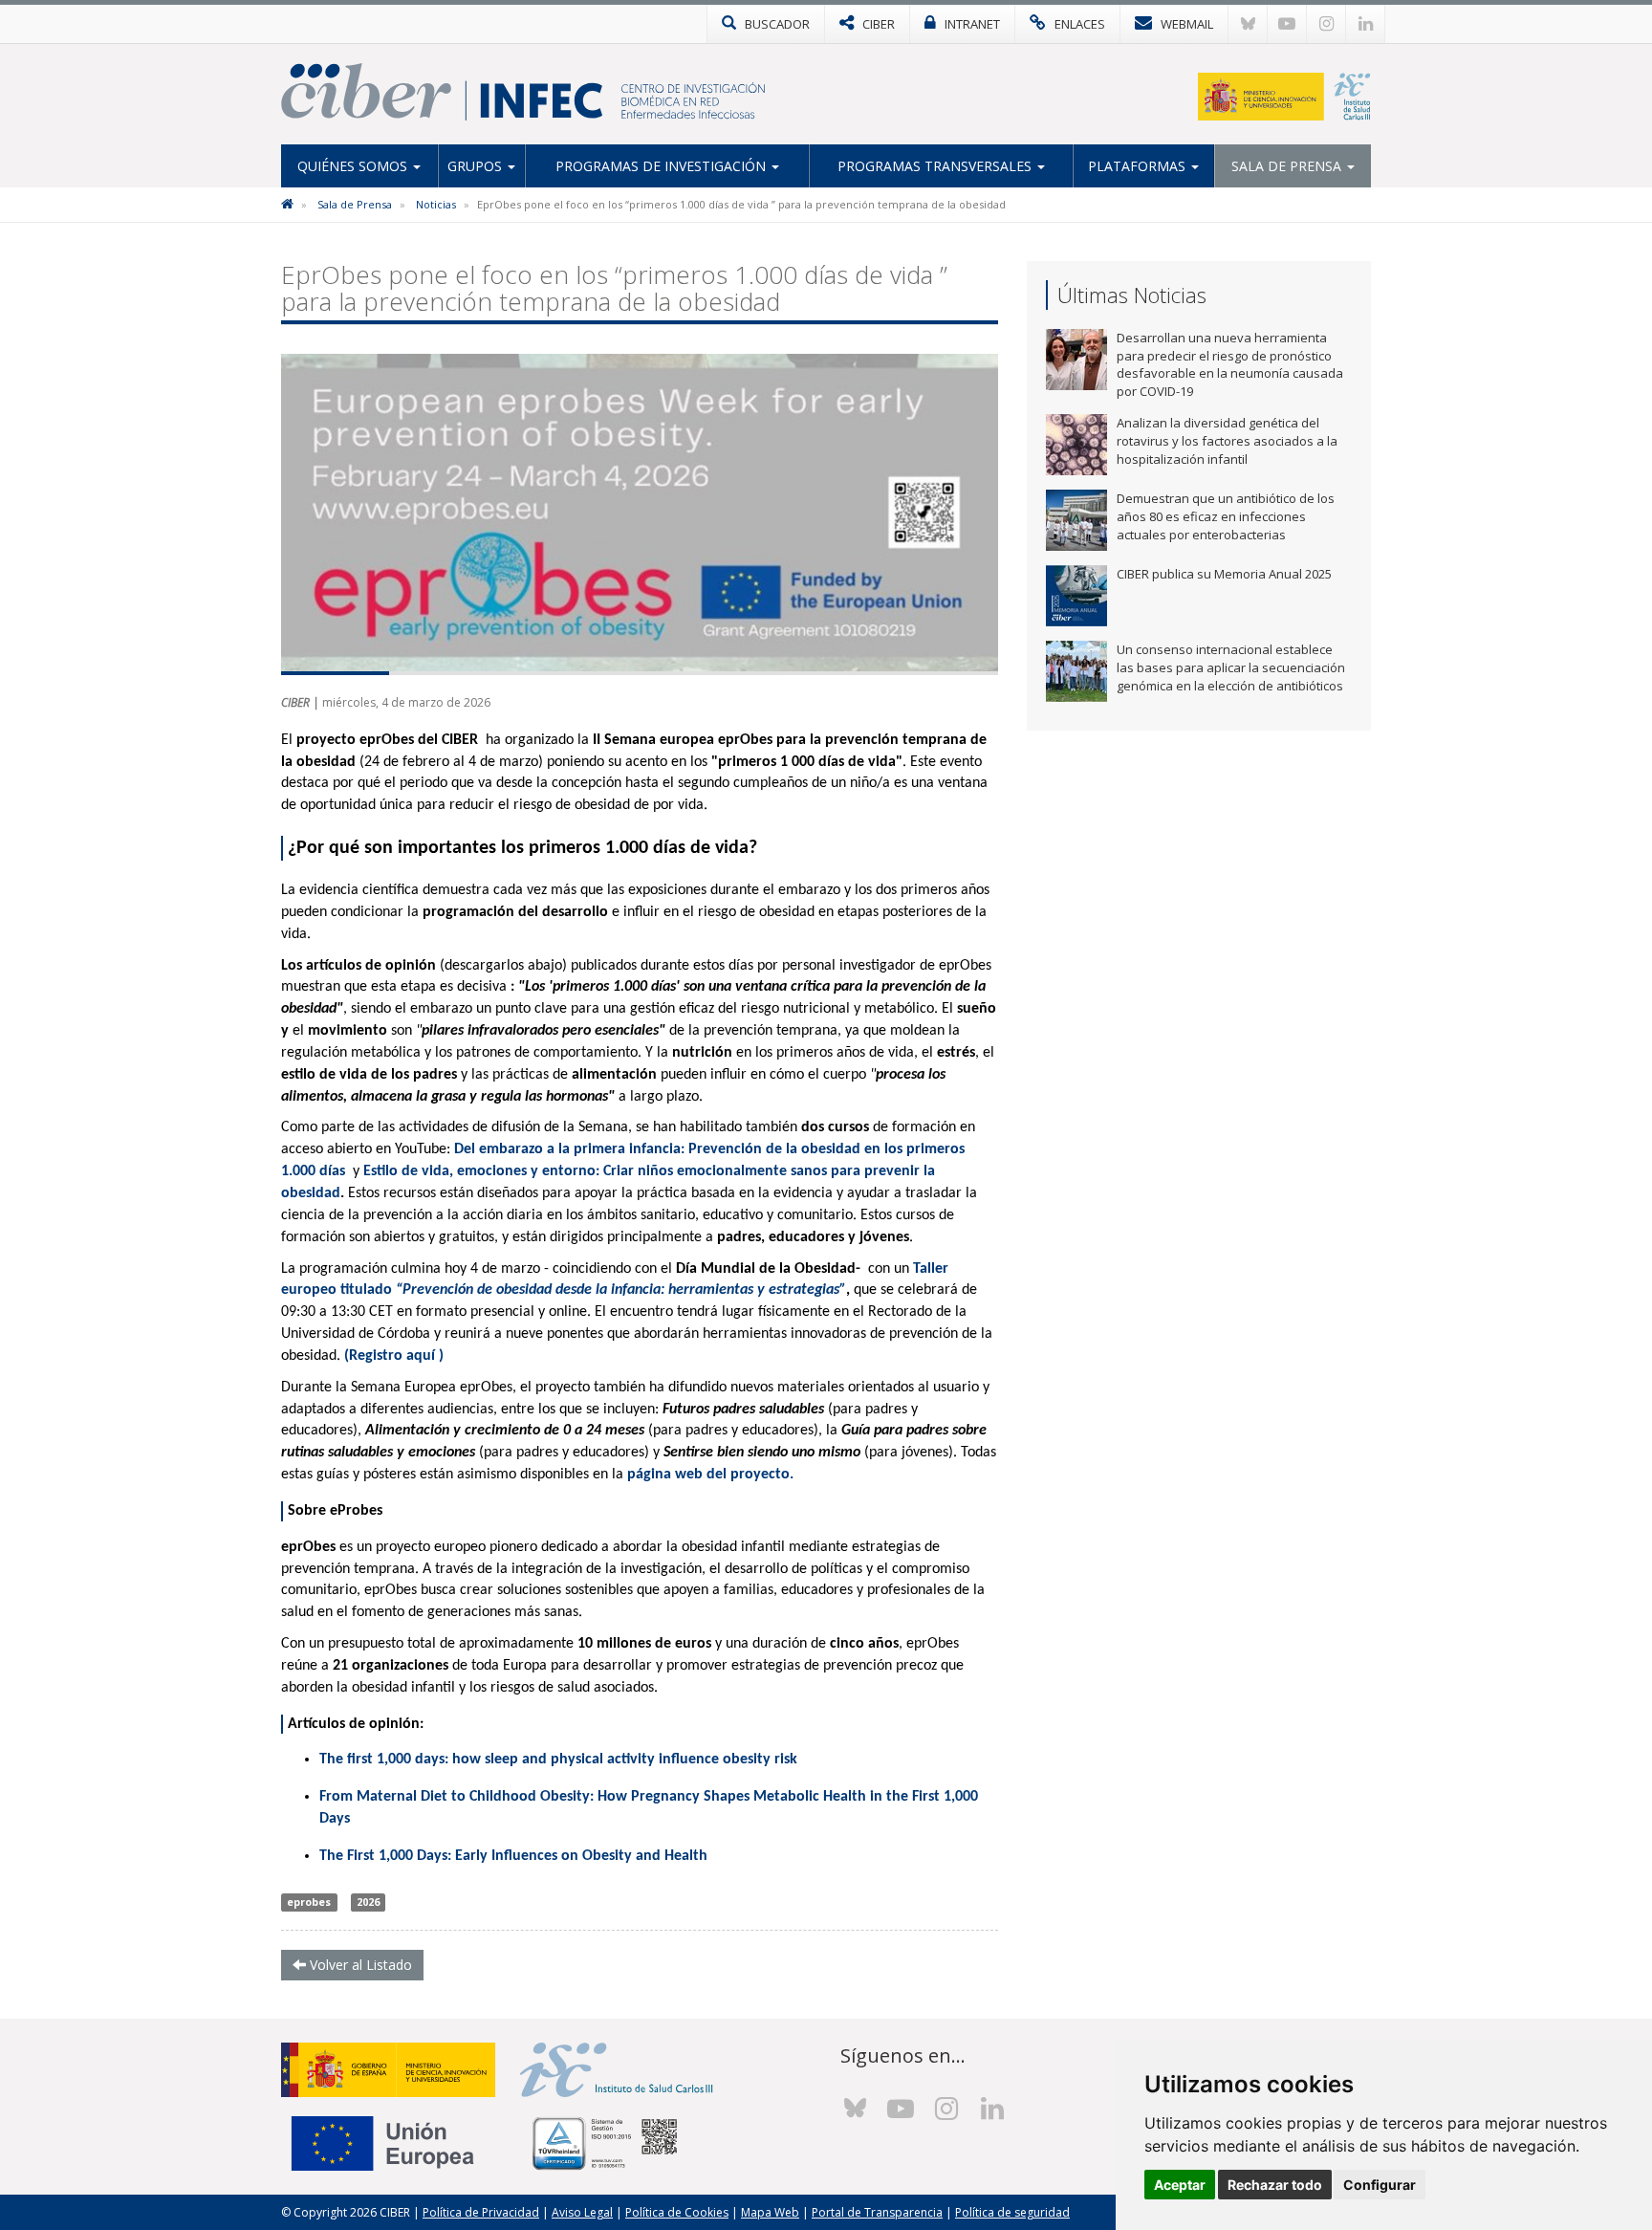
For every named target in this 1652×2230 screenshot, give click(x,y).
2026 (368, 1902)
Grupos (477, 166)
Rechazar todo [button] (1275, 2185)
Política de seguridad (1012, 2212)
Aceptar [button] (1180, 2185)
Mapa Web (770, 2212)
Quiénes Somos (354, 166)
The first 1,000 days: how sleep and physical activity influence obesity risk (558, 1760)
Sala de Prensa (1288, 166)
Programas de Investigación (663, 166)
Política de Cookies (677, 2212)
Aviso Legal (582, 2212)
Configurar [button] (1380, 2185)
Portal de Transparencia (877, 2212)
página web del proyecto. (710, 1475)
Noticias (436, 204)
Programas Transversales (936, 166)
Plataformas (1139, 166)
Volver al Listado (359, 1965)
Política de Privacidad (481, 2212)
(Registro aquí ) (394, 1356)
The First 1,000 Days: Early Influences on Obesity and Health (513, 1856)
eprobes (309, 1902)
